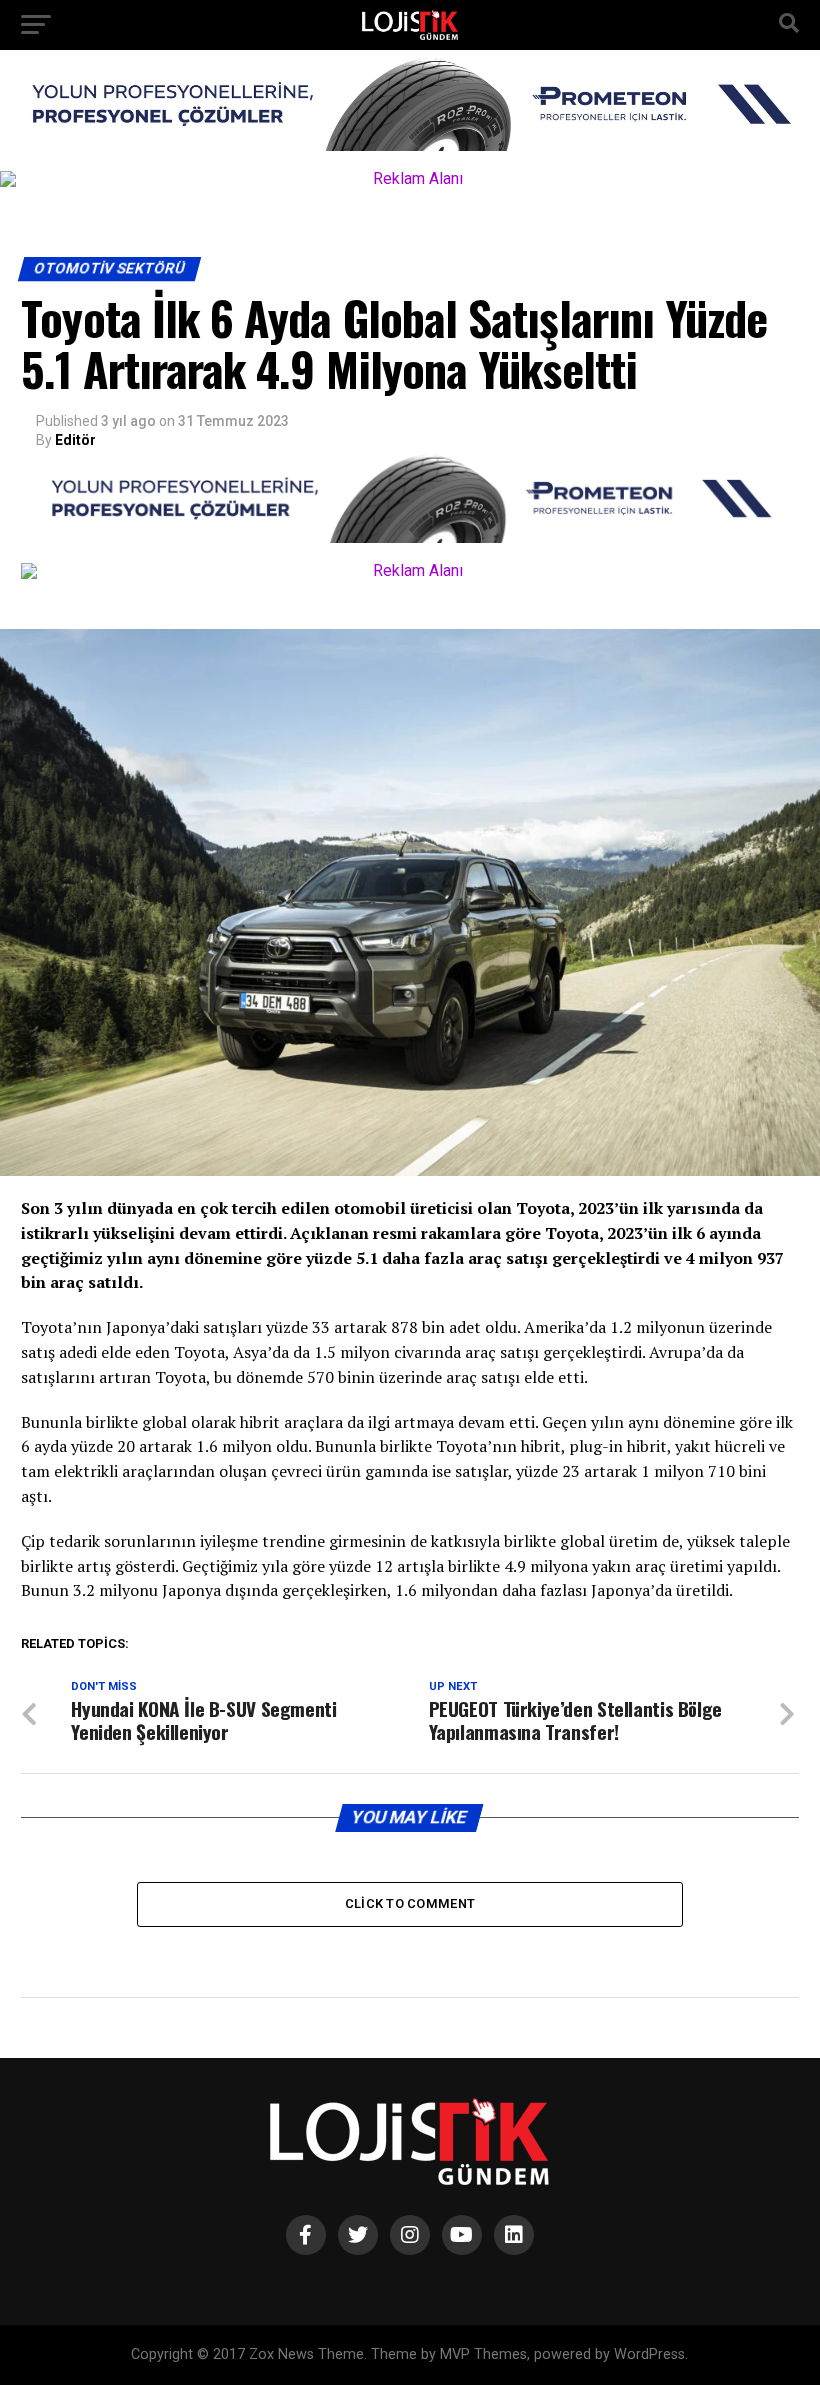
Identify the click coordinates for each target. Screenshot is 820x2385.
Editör (75, 440)
